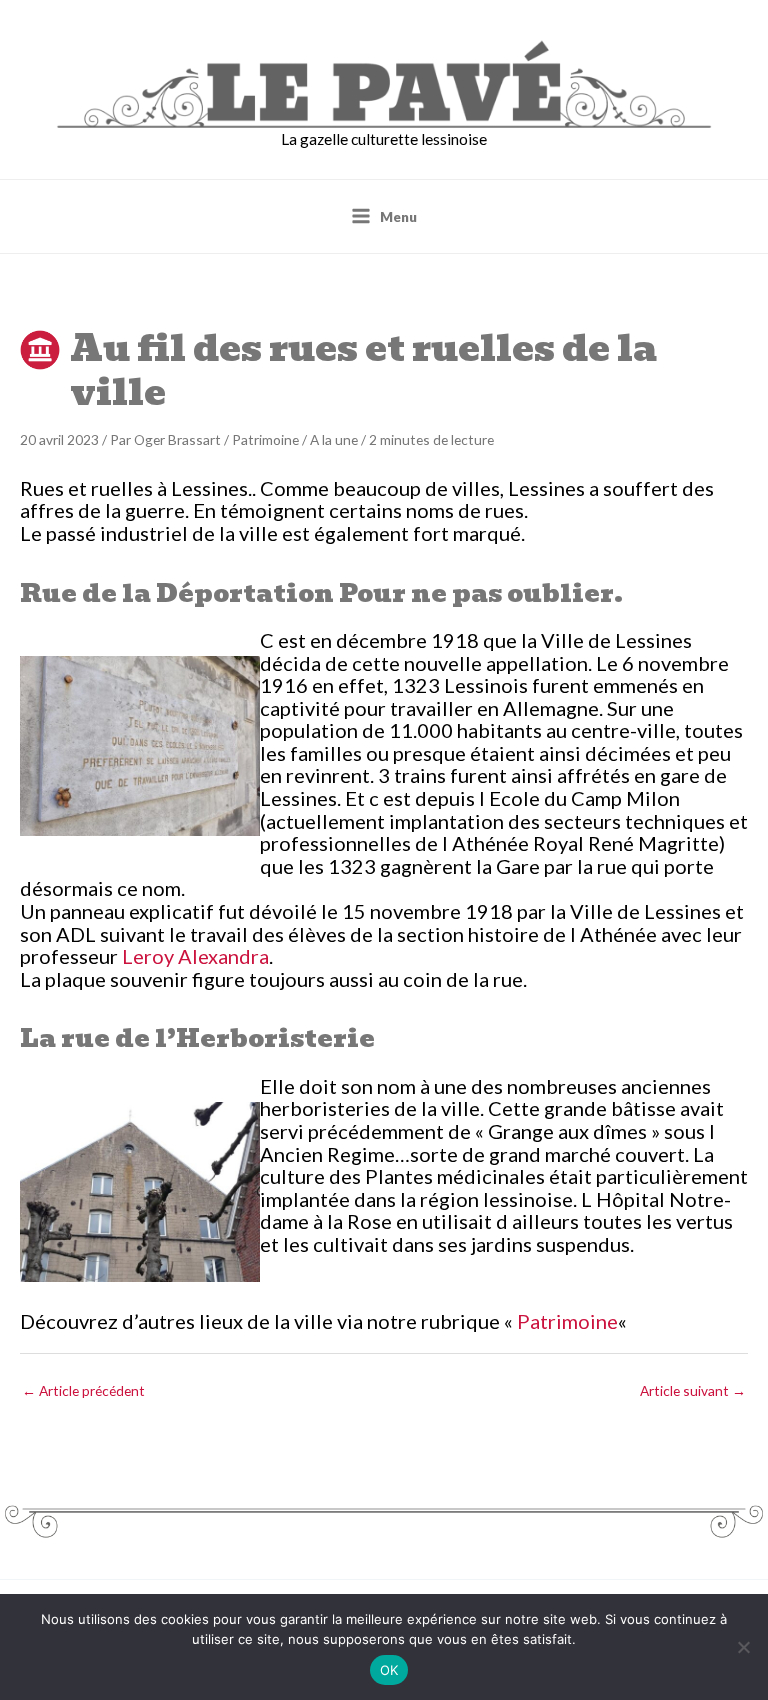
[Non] (743, 1647)
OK (389, 1670)
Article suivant (693, 1390)
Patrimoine (265, 439)
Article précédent (83, 1390)
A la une (334, 439)
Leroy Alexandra (195, 956)
